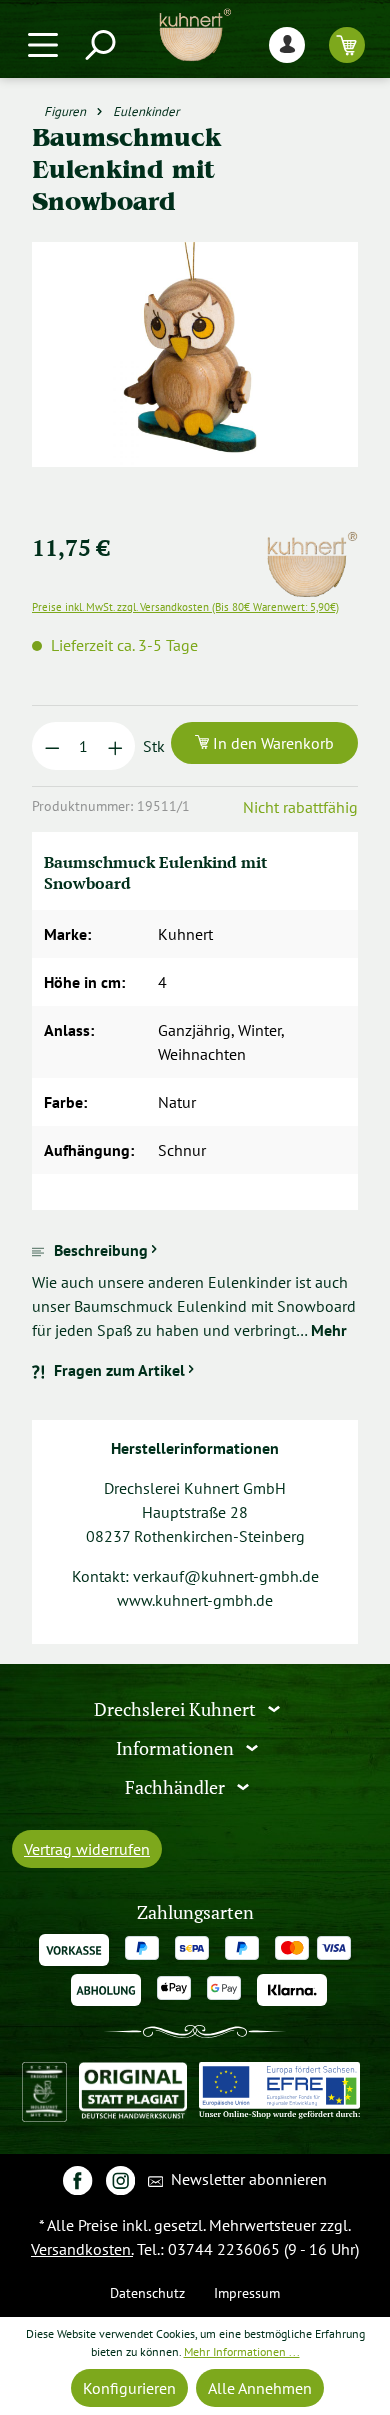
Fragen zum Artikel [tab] (119, 1370)
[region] (195, 378)
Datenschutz (147, 2292)
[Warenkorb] (347, 44)
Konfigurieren (129, 2388)
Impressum (247, 2292)
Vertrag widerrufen (87, 1849)
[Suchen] (99, 44)
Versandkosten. (82, 2249)
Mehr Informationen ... (242, 2351)
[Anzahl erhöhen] (115, 746)
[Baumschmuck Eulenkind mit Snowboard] (194, 354)
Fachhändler (177, 1786)
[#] (77, 2179)
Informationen (177, 1748)
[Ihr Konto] (287, 44)
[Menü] (43, 44)
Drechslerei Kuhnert (177, 1709)
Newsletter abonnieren (247, 2179)
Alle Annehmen (260, 2388)
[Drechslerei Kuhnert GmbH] (311, 543)
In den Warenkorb (271, 743)
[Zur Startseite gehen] (195, 35)
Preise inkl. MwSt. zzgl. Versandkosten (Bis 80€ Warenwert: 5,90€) (185, 607)
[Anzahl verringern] (52, 746)
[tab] (195, 1290)
